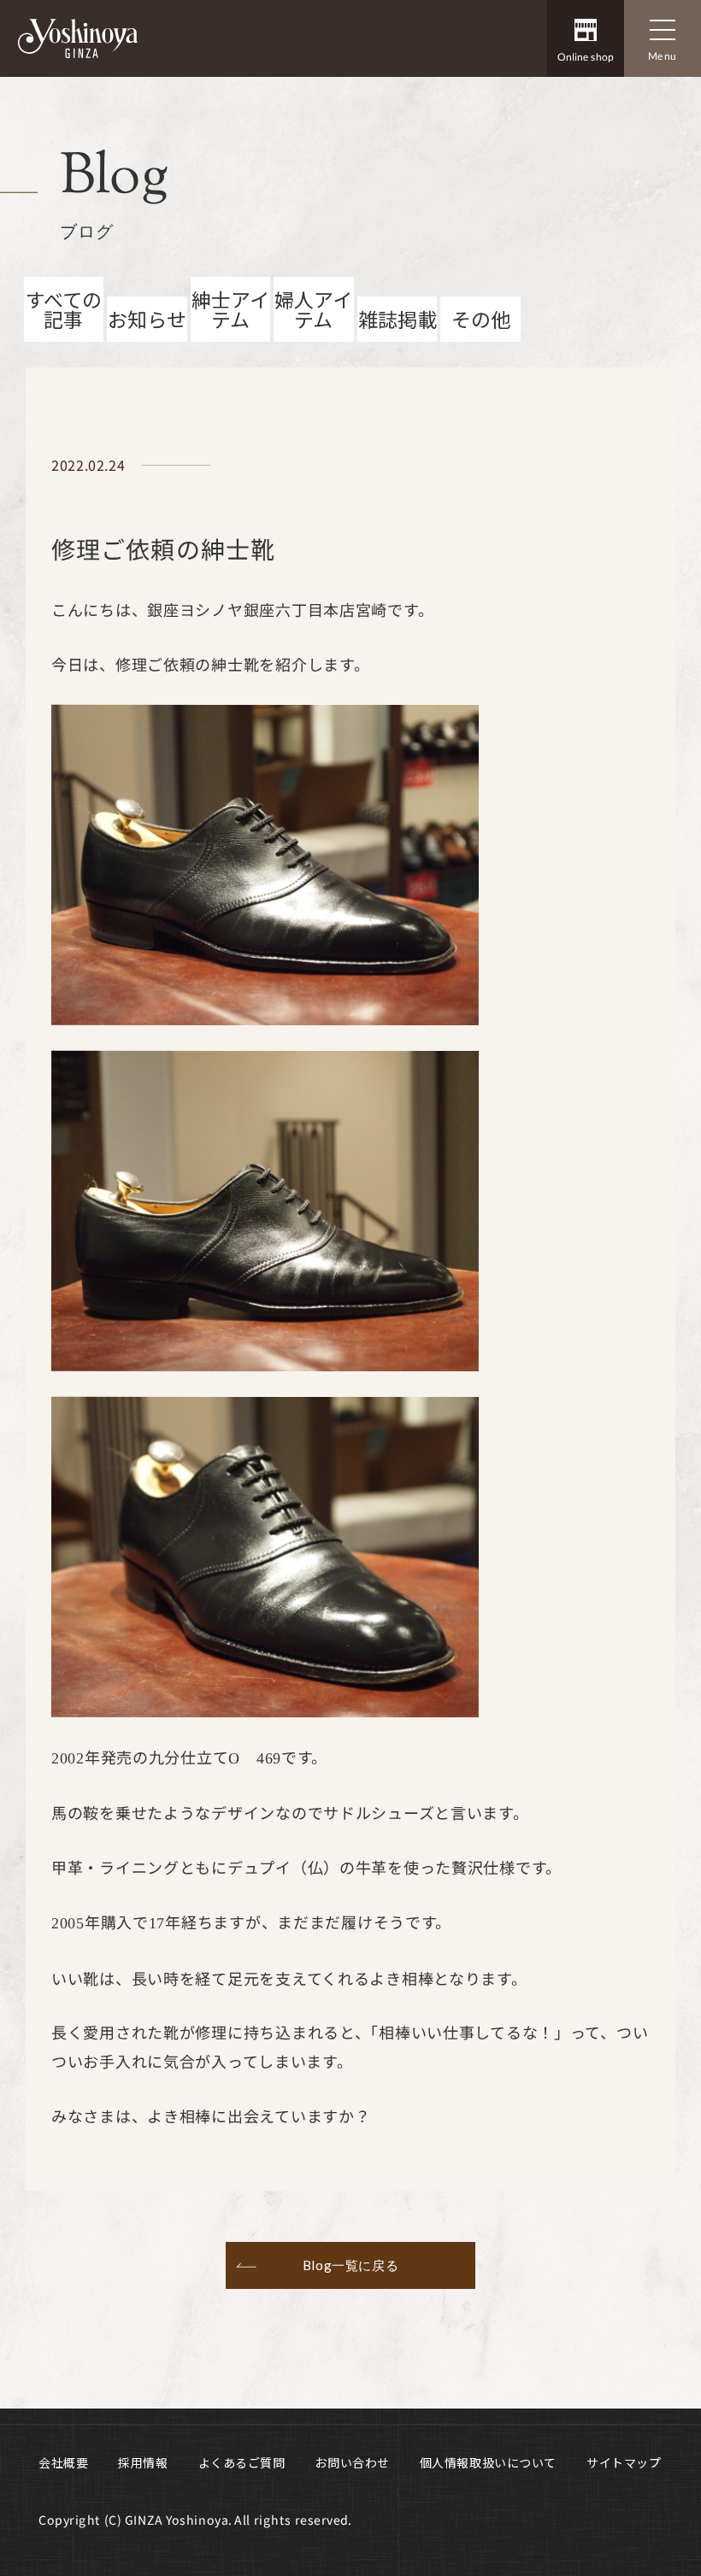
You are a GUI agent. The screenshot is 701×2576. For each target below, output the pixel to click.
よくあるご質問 (242, 2462)
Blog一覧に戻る (350, 2265)
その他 (481, 319)
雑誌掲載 (398, 319)
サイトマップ (624, 2462)
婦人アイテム (313, 309)
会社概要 (63, 2462)
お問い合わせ (352, 2462)
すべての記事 (64, 309)
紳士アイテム (230, 309)
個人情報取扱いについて (488, 2462)
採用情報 (143, 2462)
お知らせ (147, 319)
